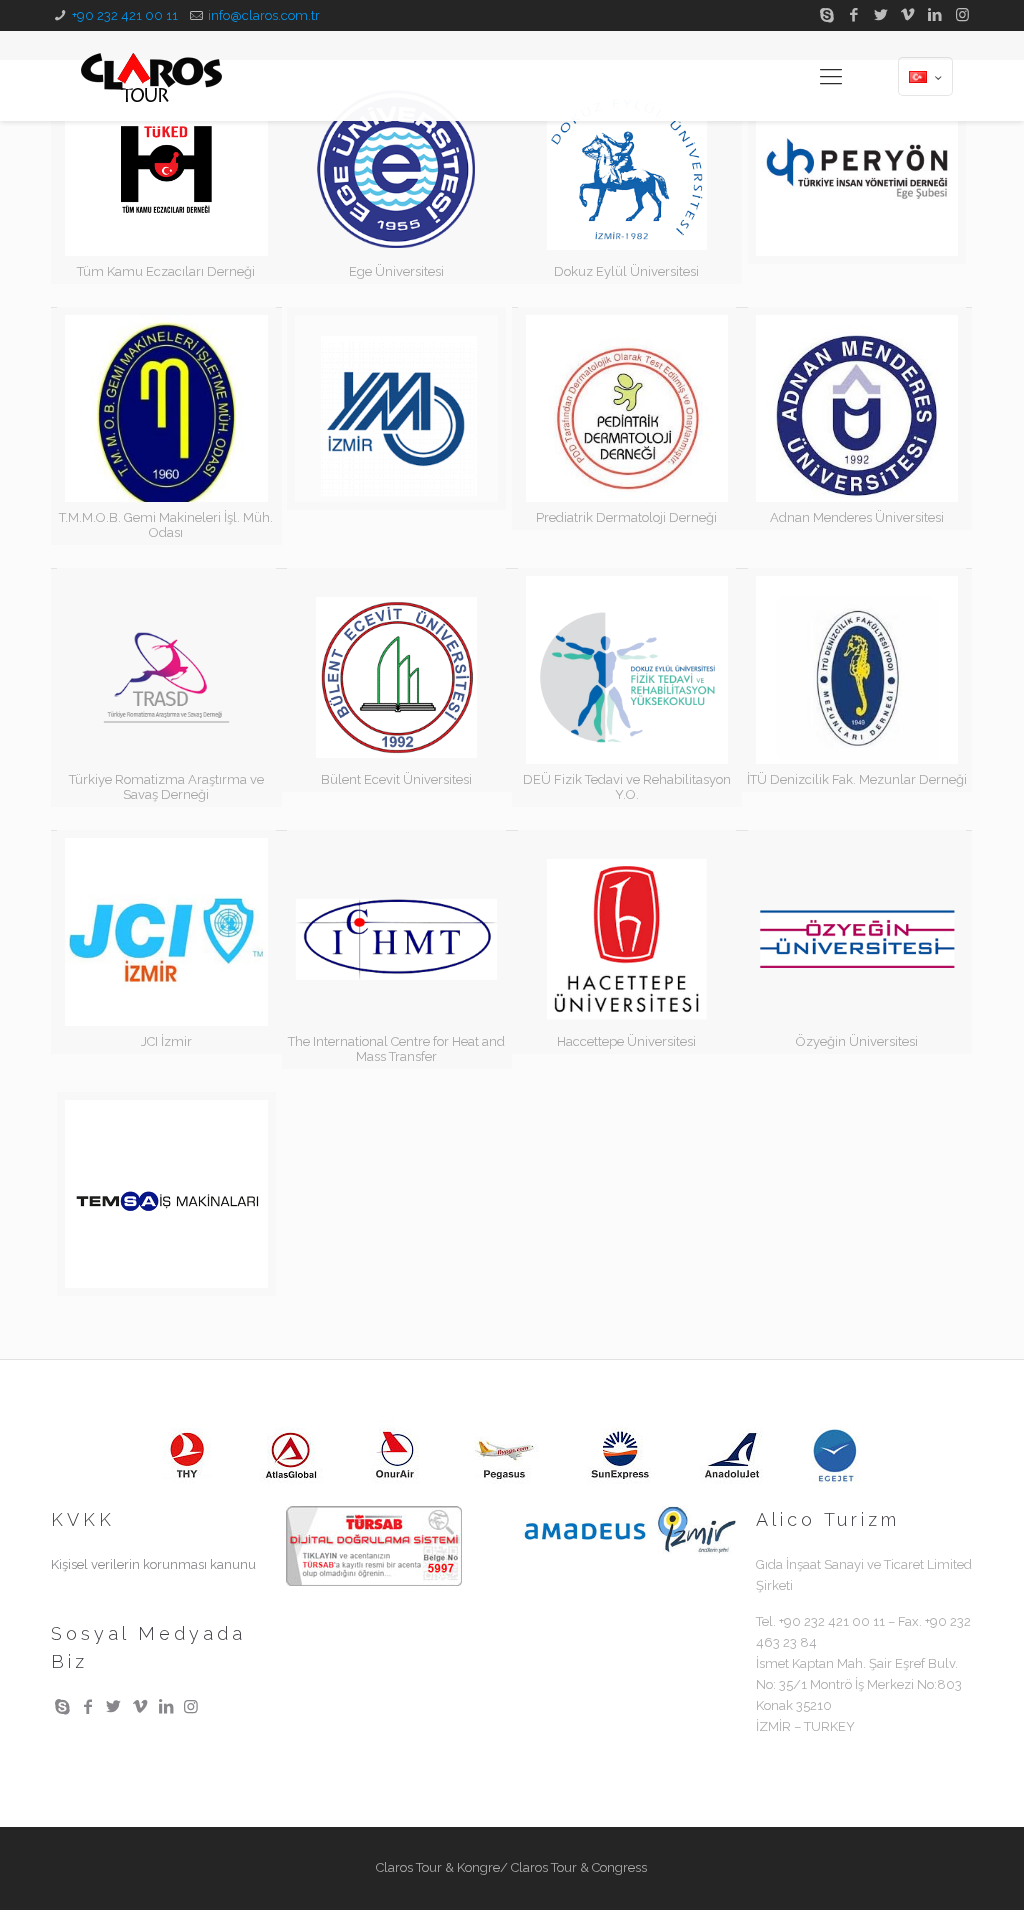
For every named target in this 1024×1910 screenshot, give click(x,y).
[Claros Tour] (151, 76)
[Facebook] (854, 15)
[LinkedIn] (935, 15)
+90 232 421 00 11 (125, 15)
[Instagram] (962, 15)
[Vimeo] (908, 15)
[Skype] (827, 15)
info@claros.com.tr (264, 15)
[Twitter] (881, 15)
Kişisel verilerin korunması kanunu (153, 1564)
